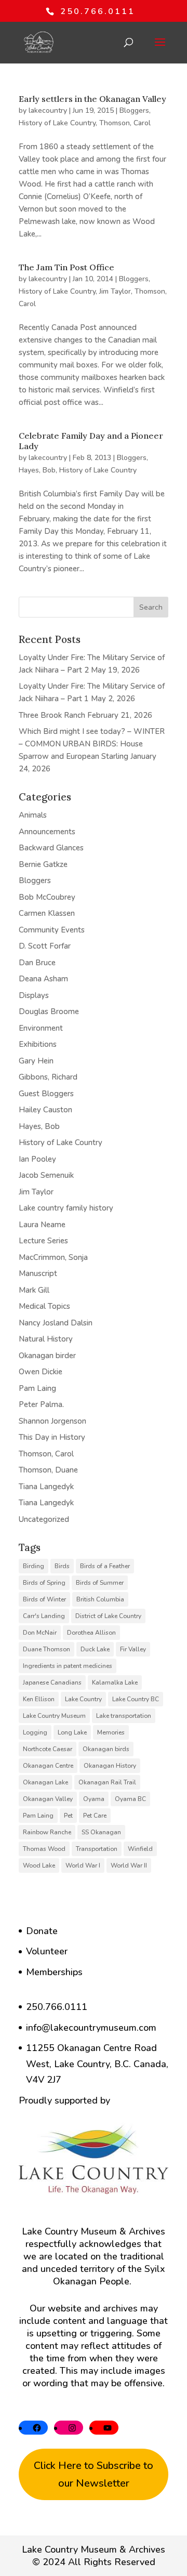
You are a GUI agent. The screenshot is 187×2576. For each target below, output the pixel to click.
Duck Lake (95, 1649)
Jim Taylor (115, 291)
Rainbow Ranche (47, 1832)
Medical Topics (44, 1306)
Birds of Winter (44, 1599)
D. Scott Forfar (45, 946)
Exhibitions (38, 1044)
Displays (34, 995)
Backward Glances (51, 848)
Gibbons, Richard (48, 1077)
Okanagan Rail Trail (107, 1782)
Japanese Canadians (52, 1683)
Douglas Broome (49, 1011)
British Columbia (100, 1599)
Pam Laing (37, 1388)
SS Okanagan (101, 1832)
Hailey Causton (45, 1110)
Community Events (52, 930)
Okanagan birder (47, 1356)
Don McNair (40, 1633)
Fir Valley (133, 1649)
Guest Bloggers (46, 1094)
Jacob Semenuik (46, 1175)
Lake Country (83, 1699)
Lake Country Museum (54, 1716)
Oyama (94, 1799)
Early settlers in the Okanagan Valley (92, 99)
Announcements (47, 832)
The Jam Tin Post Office (66, 267)
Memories (111, 1732)
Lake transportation (124, 1716)
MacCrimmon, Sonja (53, 1257)
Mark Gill (34, 1290)
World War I (83, 1865)
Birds (62, 1566)
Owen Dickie (41, 1372)
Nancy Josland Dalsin (56, 1323)
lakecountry (48, 110)
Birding (34, 1566)
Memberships (54, 1972)
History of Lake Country (57, 123)
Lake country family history (66, 1208)
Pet (68, 1816)
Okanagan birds (106, 1749)
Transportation (97, 1849)
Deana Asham (43, 979)
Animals (33, 815)
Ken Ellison (39, 1699)
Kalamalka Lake (115, 1683)
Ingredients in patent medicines (68, 1666)
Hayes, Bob (37, 470)
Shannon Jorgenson (52, 1421)
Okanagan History (110, 1766)
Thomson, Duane (48, 1470)
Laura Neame (42, 1225)
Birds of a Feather (105, 1566)
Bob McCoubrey (47, 897)
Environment (41, 1028)
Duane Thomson (46, 1649)
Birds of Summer (100, 1583)
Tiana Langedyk (46, 1487)
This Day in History (52, 1437)
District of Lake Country (108, 1616)
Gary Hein (36, 1061)
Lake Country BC (136, 1699)
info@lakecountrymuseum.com (91, 2028)
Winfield (140, 1849)
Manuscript (38, 1273)
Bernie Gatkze (43, 864)
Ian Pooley (37, 1159)
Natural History (46, 1339)
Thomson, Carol (125, 123)
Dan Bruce (37, 963)
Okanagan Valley (48, 1799)
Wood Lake (39, 1865)
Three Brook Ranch (52, 715)
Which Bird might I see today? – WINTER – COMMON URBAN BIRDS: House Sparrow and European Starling (92, 744)
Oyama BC (130, 1799)
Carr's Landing (44, 1616)
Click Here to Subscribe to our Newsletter (94, 2474)
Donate (42, 1931)
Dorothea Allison (91, 1633)
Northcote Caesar (48, 1749)
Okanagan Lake (45, 1782)
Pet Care (95, 1816)
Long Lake (72, 1732)
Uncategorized (44, 1519)
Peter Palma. (41, 1404)
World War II (129, 1865)
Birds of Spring (44, 1583)
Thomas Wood (44, 1849)
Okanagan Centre (48, 1766)
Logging (35, 1732)
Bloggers (134, 110)
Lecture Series (43, 1241)
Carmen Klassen (47, 913)
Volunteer (47, 1951)
